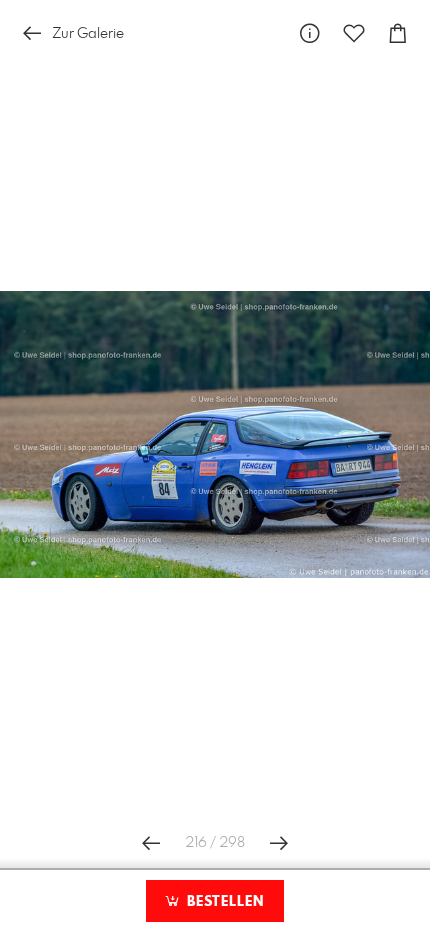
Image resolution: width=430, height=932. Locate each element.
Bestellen (223, 902)
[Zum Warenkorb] (398, 33)
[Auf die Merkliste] (354, 33)
